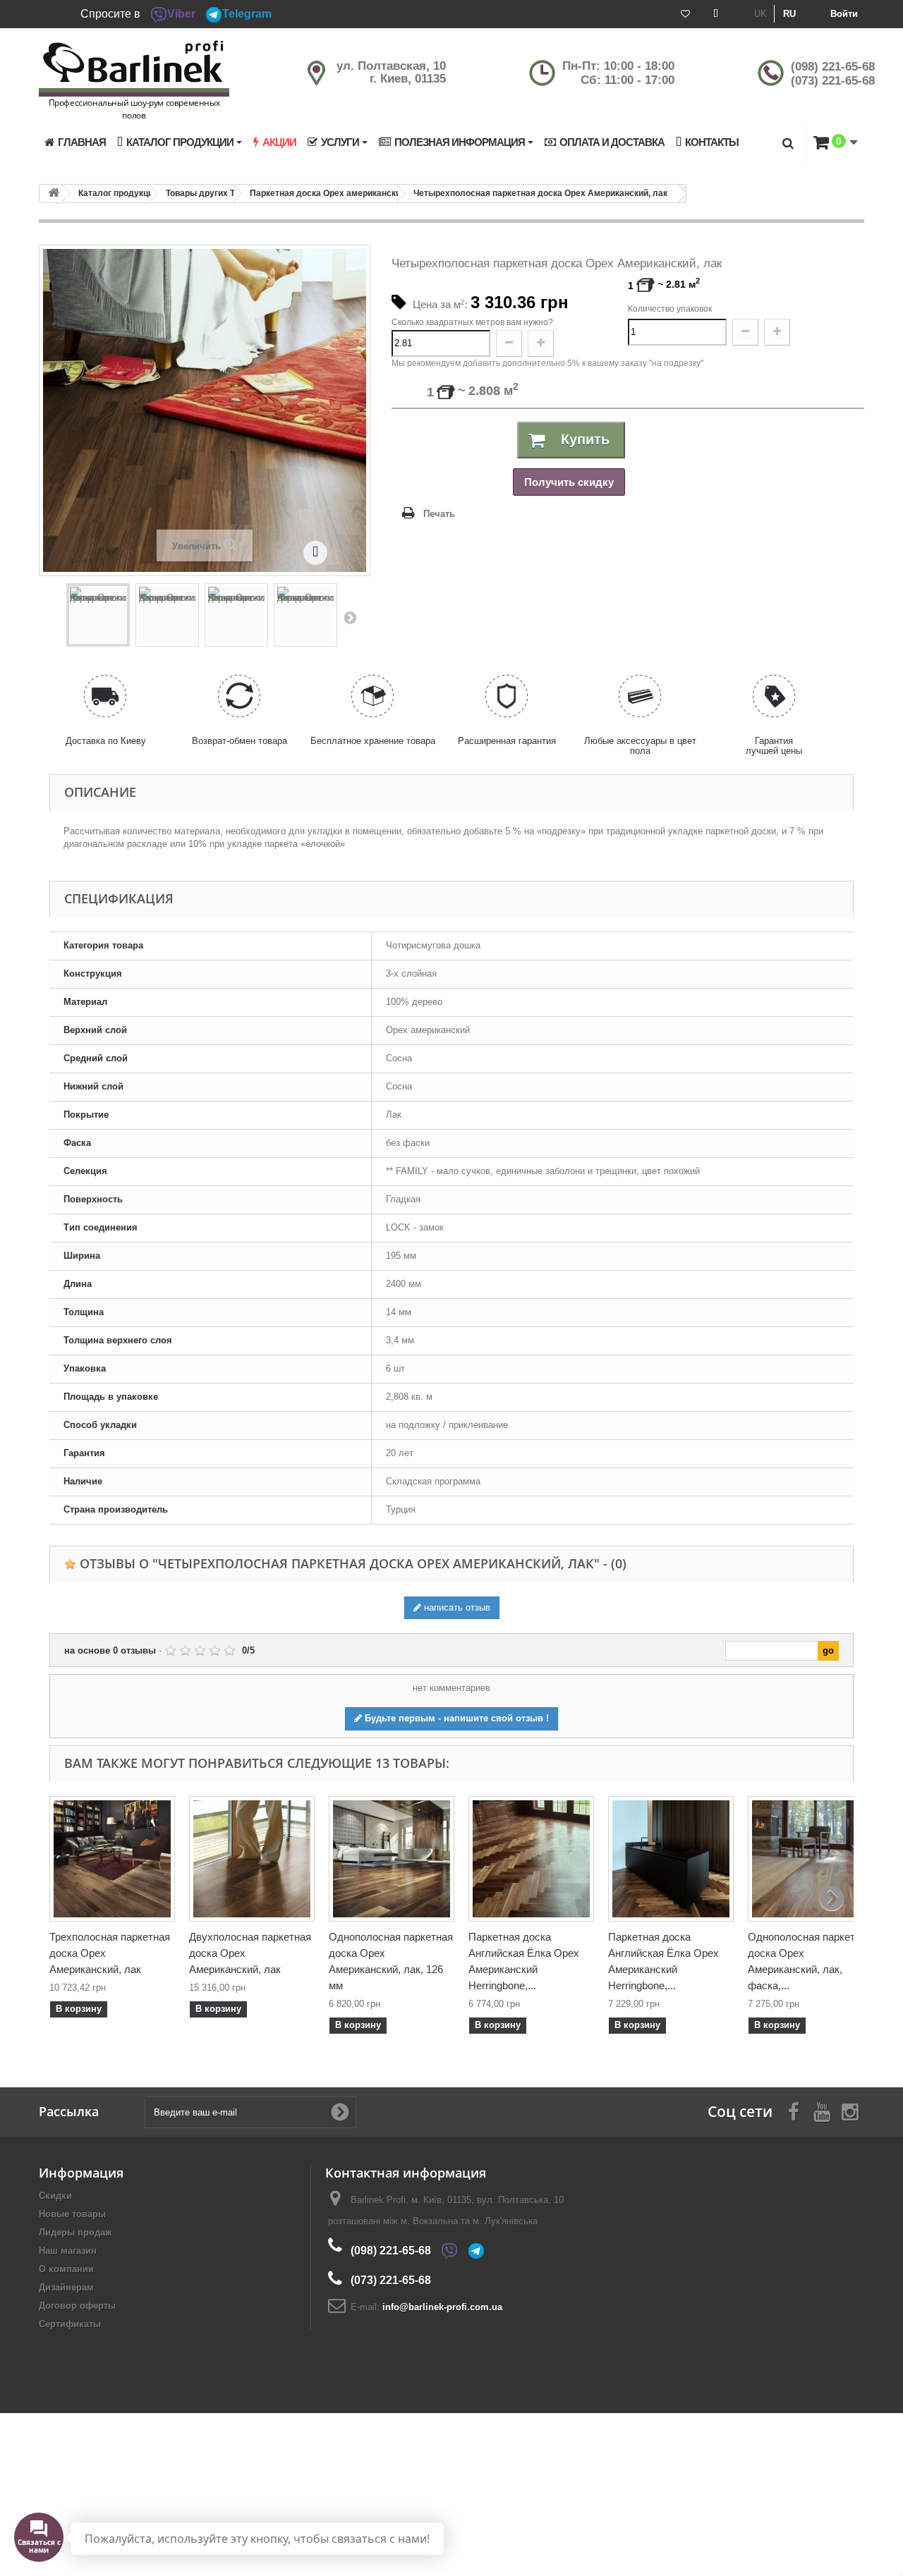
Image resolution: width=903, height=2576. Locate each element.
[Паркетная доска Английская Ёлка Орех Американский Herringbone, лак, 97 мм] (531, 1859)
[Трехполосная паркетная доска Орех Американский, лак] (112, 1859)
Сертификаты (70, 2324)
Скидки (55, 2196)
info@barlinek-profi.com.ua (442, 2307)
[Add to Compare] (315, 553)
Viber (181, 14)
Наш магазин (68, 2251)
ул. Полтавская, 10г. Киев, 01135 (391, 72)
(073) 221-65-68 (833, 81)
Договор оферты (77, 2306)
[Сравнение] (716, 14)
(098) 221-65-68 (833, 67)
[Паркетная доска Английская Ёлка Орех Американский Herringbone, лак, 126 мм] (671, 1859)
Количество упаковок (670, 309)
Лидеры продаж (75, 2232)
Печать (439, 514)
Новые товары (72, 2214)
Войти (844, 14)
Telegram (247, 14)
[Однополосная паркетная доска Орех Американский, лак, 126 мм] (392, 1859)
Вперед (350, 617)
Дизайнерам (66, 2287)
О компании (66, 2269)
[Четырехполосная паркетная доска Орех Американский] (98, 615)
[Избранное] (685, 14)
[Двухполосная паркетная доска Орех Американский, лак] (252, 1859)
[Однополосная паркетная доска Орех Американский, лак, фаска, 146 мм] (811, 1859)
